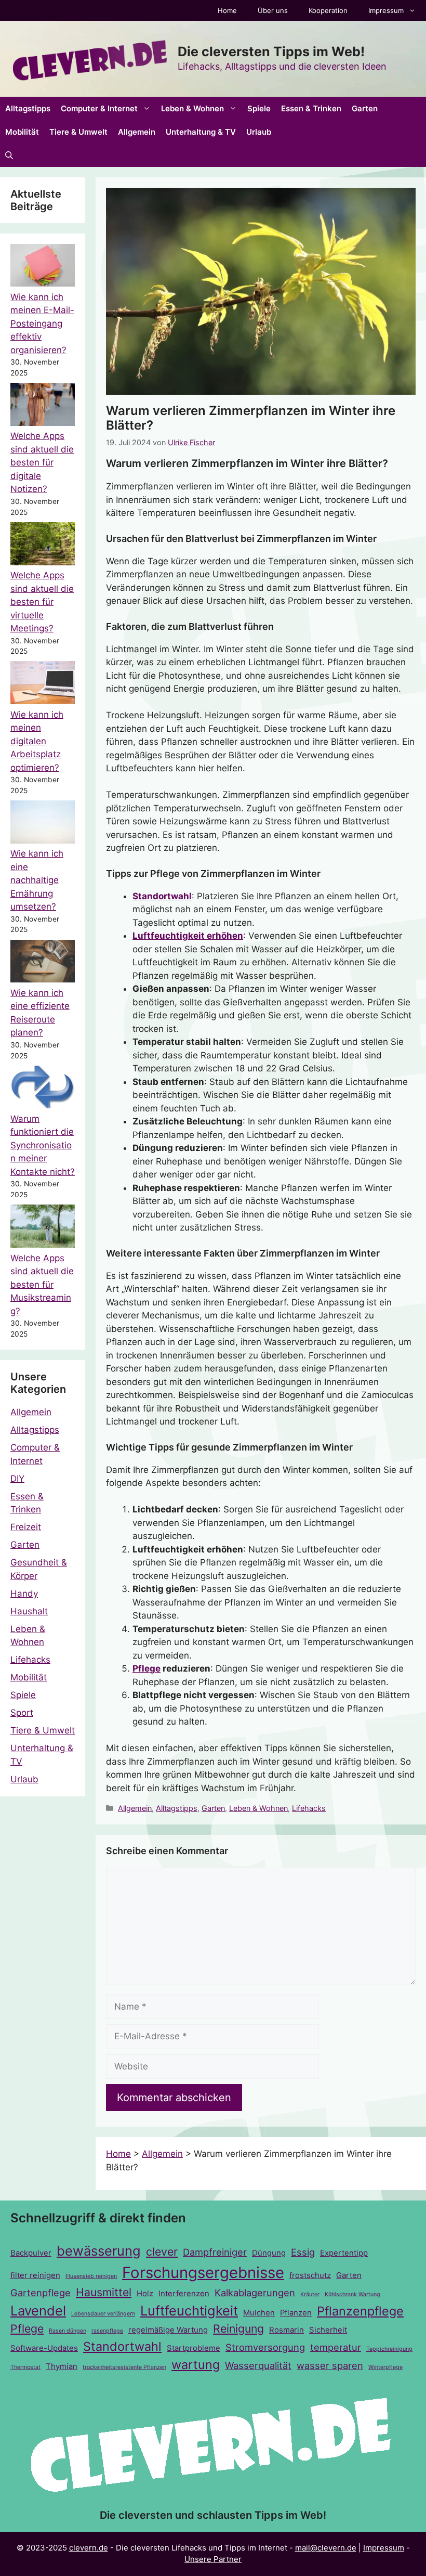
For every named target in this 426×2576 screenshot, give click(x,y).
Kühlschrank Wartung (352, 2294)
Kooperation (328, 10)
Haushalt (29, 1611)
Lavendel (38, 2310)
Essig (303, 2252)
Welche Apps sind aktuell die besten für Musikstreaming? (42, 1285)
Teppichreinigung (389, 2349)
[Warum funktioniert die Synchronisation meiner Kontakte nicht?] (43, 1089)
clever (162, 2251)
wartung (196, 2365)
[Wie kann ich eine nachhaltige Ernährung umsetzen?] (43, 824)
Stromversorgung (265, 2347)
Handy (24, 1594)
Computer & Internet (99, 108)
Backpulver (31, 2253)
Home (227, 10)
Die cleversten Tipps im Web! (271, 51)
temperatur (336, 2347)
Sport (22, 1713)
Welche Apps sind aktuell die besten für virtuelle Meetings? (42, 602)
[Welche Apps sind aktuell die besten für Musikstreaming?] (43, 1228)
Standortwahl (162, 896)
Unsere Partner (213, 2559)
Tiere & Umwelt (78, 132)
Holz (145, 2294)
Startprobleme (194, 2348)
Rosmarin (287, 2330)
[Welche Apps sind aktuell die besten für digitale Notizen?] (43, 406)
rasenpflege (107, 2331)
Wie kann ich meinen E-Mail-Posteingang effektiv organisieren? (42, 323)
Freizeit (26, 1527)
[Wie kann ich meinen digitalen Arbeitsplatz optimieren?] (43, 684)
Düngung (269, 2253)
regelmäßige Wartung (168, 2330)
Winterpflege (385, 2367)
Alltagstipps (28, 108)
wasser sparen (330, 2365)
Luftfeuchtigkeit (189, 2310)
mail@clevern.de (326, 2548)
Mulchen (259, 2313)
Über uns (273, 10)
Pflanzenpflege (360, 2311)
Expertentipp (344, 2253)
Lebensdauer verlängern (103, 2314)
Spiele (259, 108)
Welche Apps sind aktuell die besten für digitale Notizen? (42, 462)
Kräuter (310, 2294)
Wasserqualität (258, 2365)
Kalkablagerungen (255, 2293)
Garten (365, 108)
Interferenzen (184, 2294)
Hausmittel (104, 2292)
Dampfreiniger (215, 2252)
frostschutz (310, 2275)
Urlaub (259, 132)
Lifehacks (309, 1808)
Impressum (386, 10)
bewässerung (99, 2251)
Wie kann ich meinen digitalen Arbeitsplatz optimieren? (37, 741)
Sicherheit (328, 2330)
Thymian (62, 2366)
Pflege (147, 1668)
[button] (9, 155)
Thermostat (25, 2367)
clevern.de (89, 2548)
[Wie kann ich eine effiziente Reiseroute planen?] (43, 963)
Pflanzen (296, 2313)
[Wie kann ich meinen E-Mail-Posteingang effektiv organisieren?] (43, 267)
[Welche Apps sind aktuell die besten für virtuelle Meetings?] (43, 546)
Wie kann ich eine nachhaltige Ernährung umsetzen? (37, 880)
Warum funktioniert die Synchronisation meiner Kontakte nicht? (43, 1145)
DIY (17, 1479)
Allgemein (137, 132)
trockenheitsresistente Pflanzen (124, 2367)
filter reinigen (35, 2275)
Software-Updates (44, 2348)
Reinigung (238, 2328)
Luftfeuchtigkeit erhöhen (188, 936)
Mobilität (22, 132)
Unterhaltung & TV (201, 132)
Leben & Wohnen (192, 108)
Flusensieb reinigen (91, 2276)
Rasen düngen (68, 2331)
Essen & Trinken (311, 108)
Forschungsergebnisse (203, 2273)
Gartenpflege (41, 2293)
